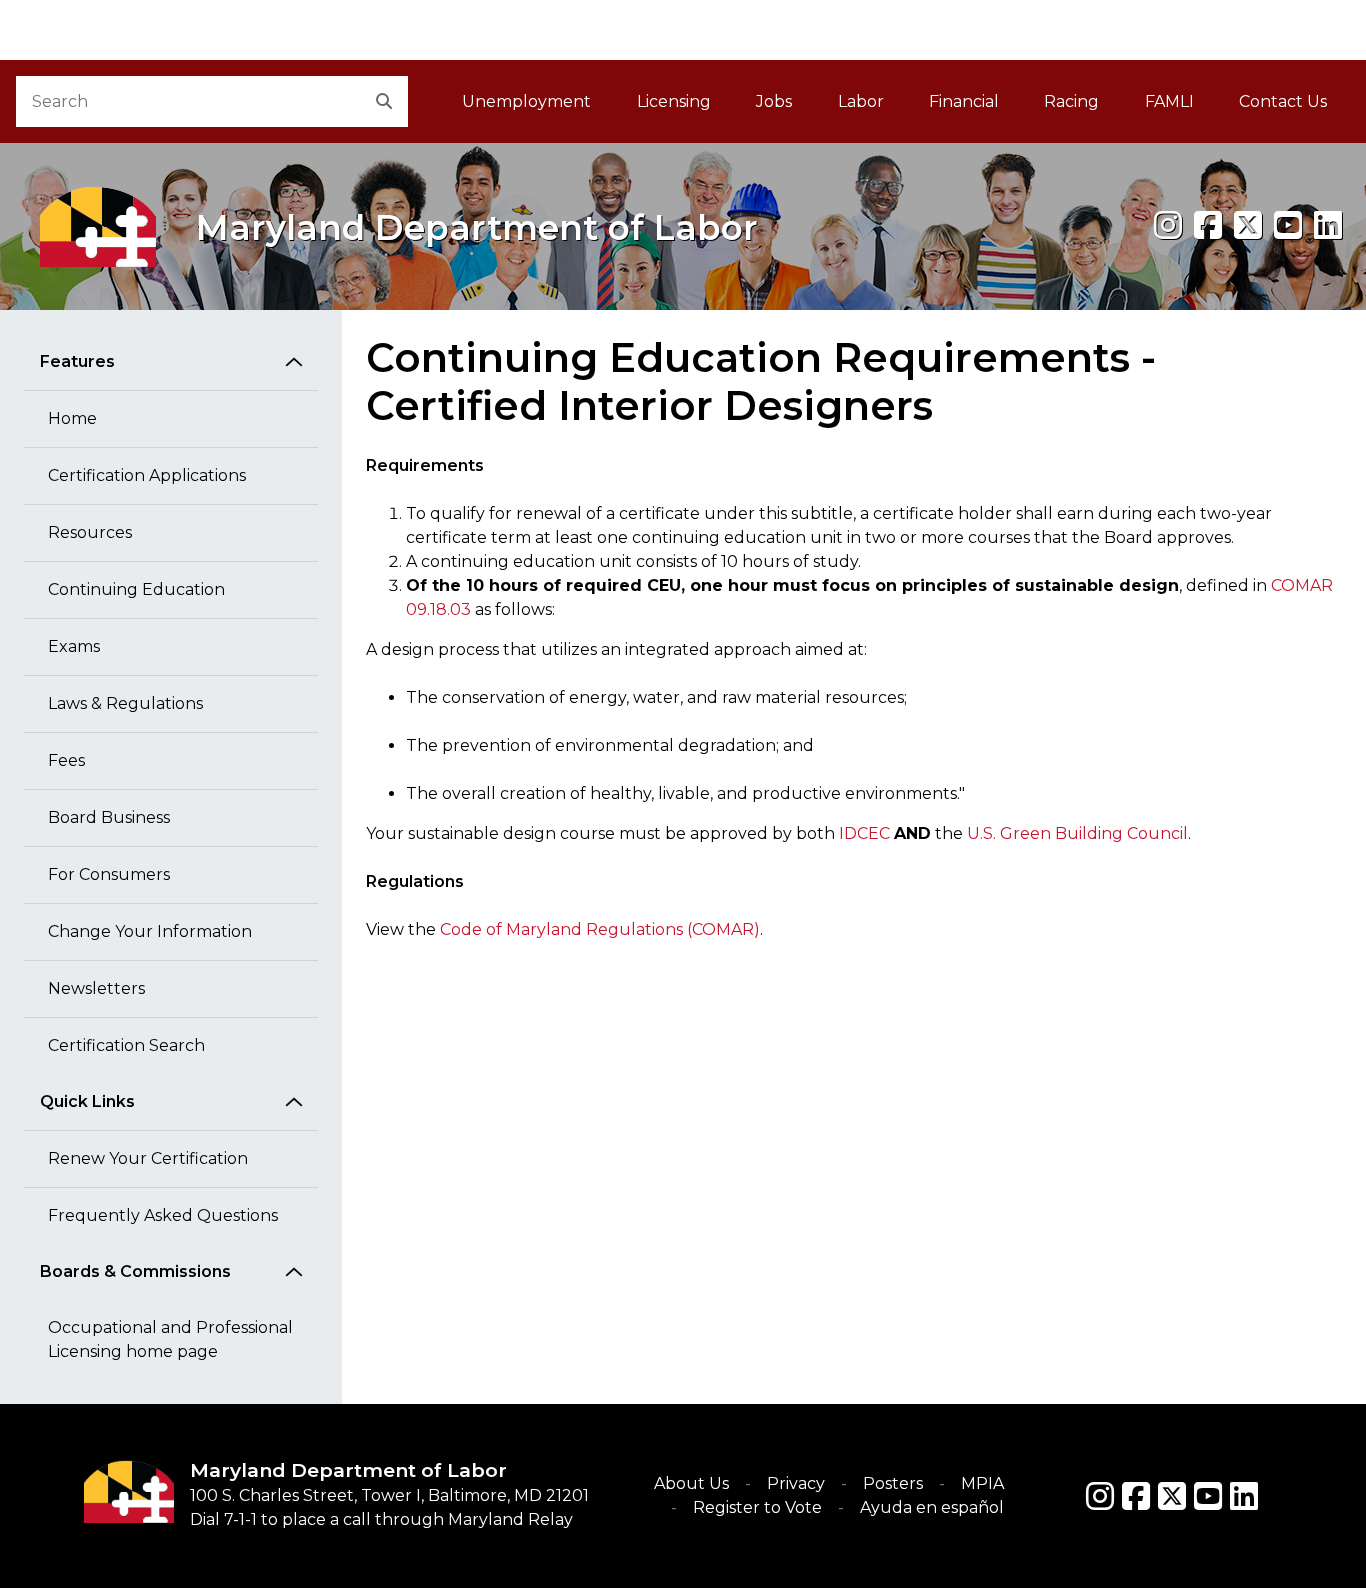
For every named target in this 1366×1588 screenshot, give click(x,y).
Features (77, 361)
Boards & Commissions (135, 1271)
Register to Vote (757, 1507)
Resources (90, 532)
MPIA (982, 1483)
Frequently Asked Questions (163, 1215)
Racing (1071, 101)
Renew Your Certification (148, 1158)
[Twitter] (1172, 1496)
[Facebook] (1208, 225)
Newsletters (96, 988)
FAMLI (1180, 107)
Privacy (796, 1483)
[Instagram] (1168, 225)
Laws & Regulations (125, 703)
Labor (861, 101)
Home (72, 418)
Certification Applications (147, 475)
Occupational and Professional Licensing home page (170, 1339)
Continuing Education (136, 589)
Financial (964, 101)
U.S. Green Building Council (1077, 833)
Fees (66, 760)
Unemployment (526, 101)
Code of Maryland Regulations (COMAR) (600, 929)
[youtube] (1288, 225)
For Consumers (109, 874)
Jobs (774, 101)
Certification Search (126, 1045)
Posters (893, 1483)
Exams (74, 646)
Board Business (109, 817)
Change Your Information (150, 931)
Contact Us (1283, 101)
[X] (1248, 225)
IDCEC (864, 833)
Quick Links (87, 1101)
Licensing (674, 101)
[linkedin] (1328, 225)
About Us (691, 1483)
